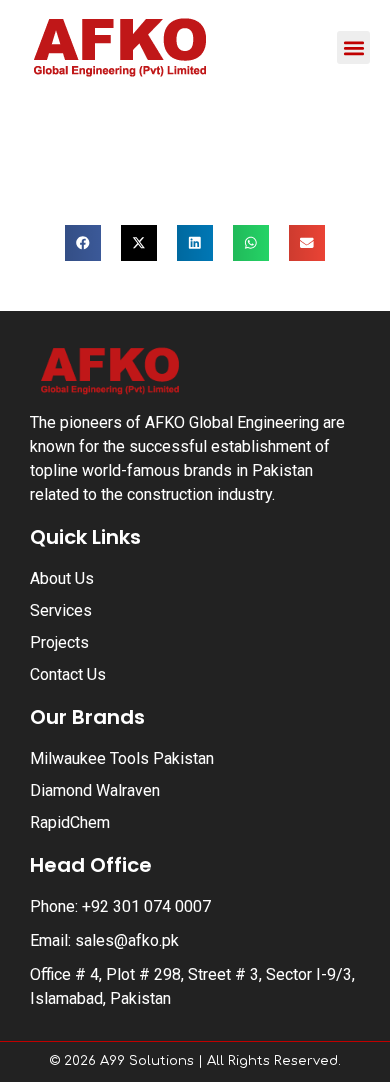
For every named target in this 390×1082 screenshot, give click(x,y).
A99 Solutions (147, 1061)
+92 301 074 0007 (146, 906)
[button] (353, 47)
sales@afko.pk (127, 940)
